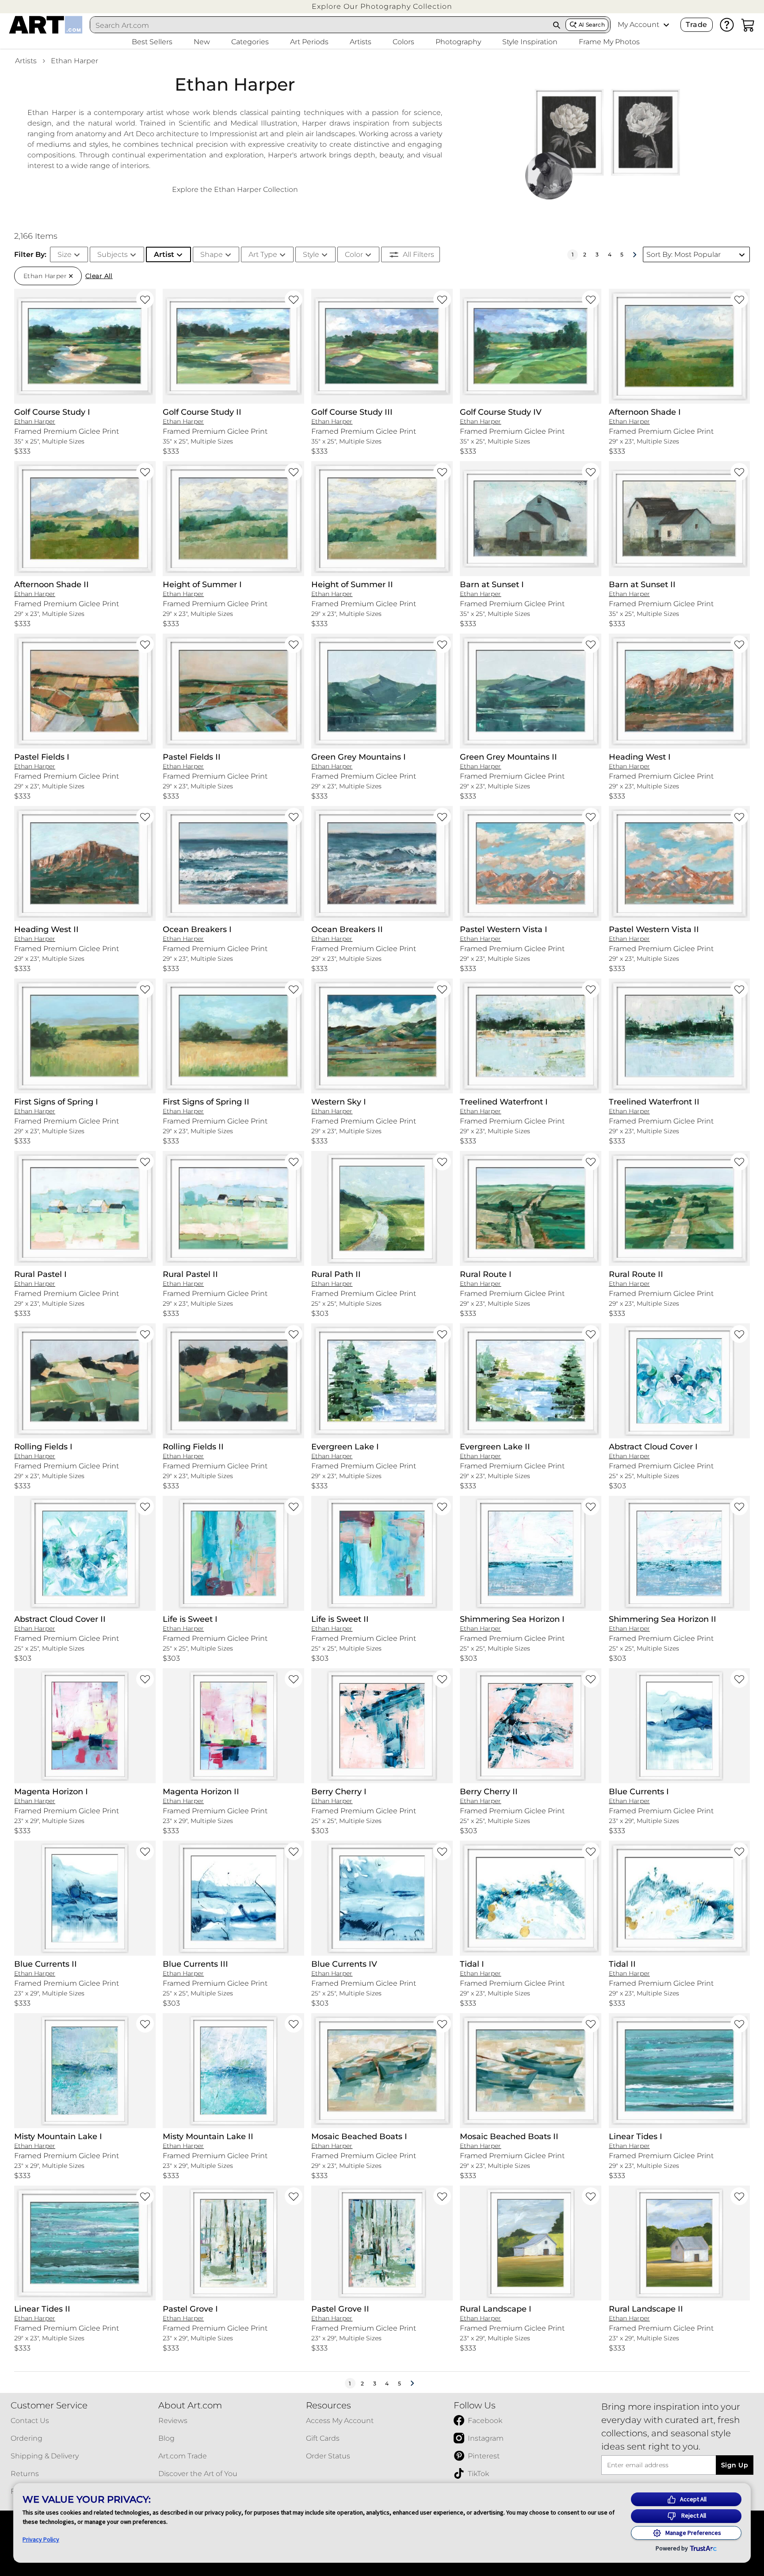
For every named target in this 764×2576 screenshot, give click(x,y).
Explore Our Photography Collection (382, 6)
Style (311, 254)
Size (65, 254)
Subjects (113, 254)
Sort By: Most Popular (684, 254)
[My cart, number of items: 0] (748, 25)
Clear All (99, 276)
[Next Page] (634, 255)
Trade (696, 25)
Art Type (263, 254)
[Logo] (46, 25)
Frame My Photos (609, 42)
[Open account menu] (666, 25)
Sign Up (735, 2465)
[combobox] (319, 25)
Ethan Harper (74, 61)
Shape (212, 254)
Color (354, 254)
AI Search (592, 25)
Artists (26, 61)
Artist (164, 254)
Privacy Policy (41, 2539)
